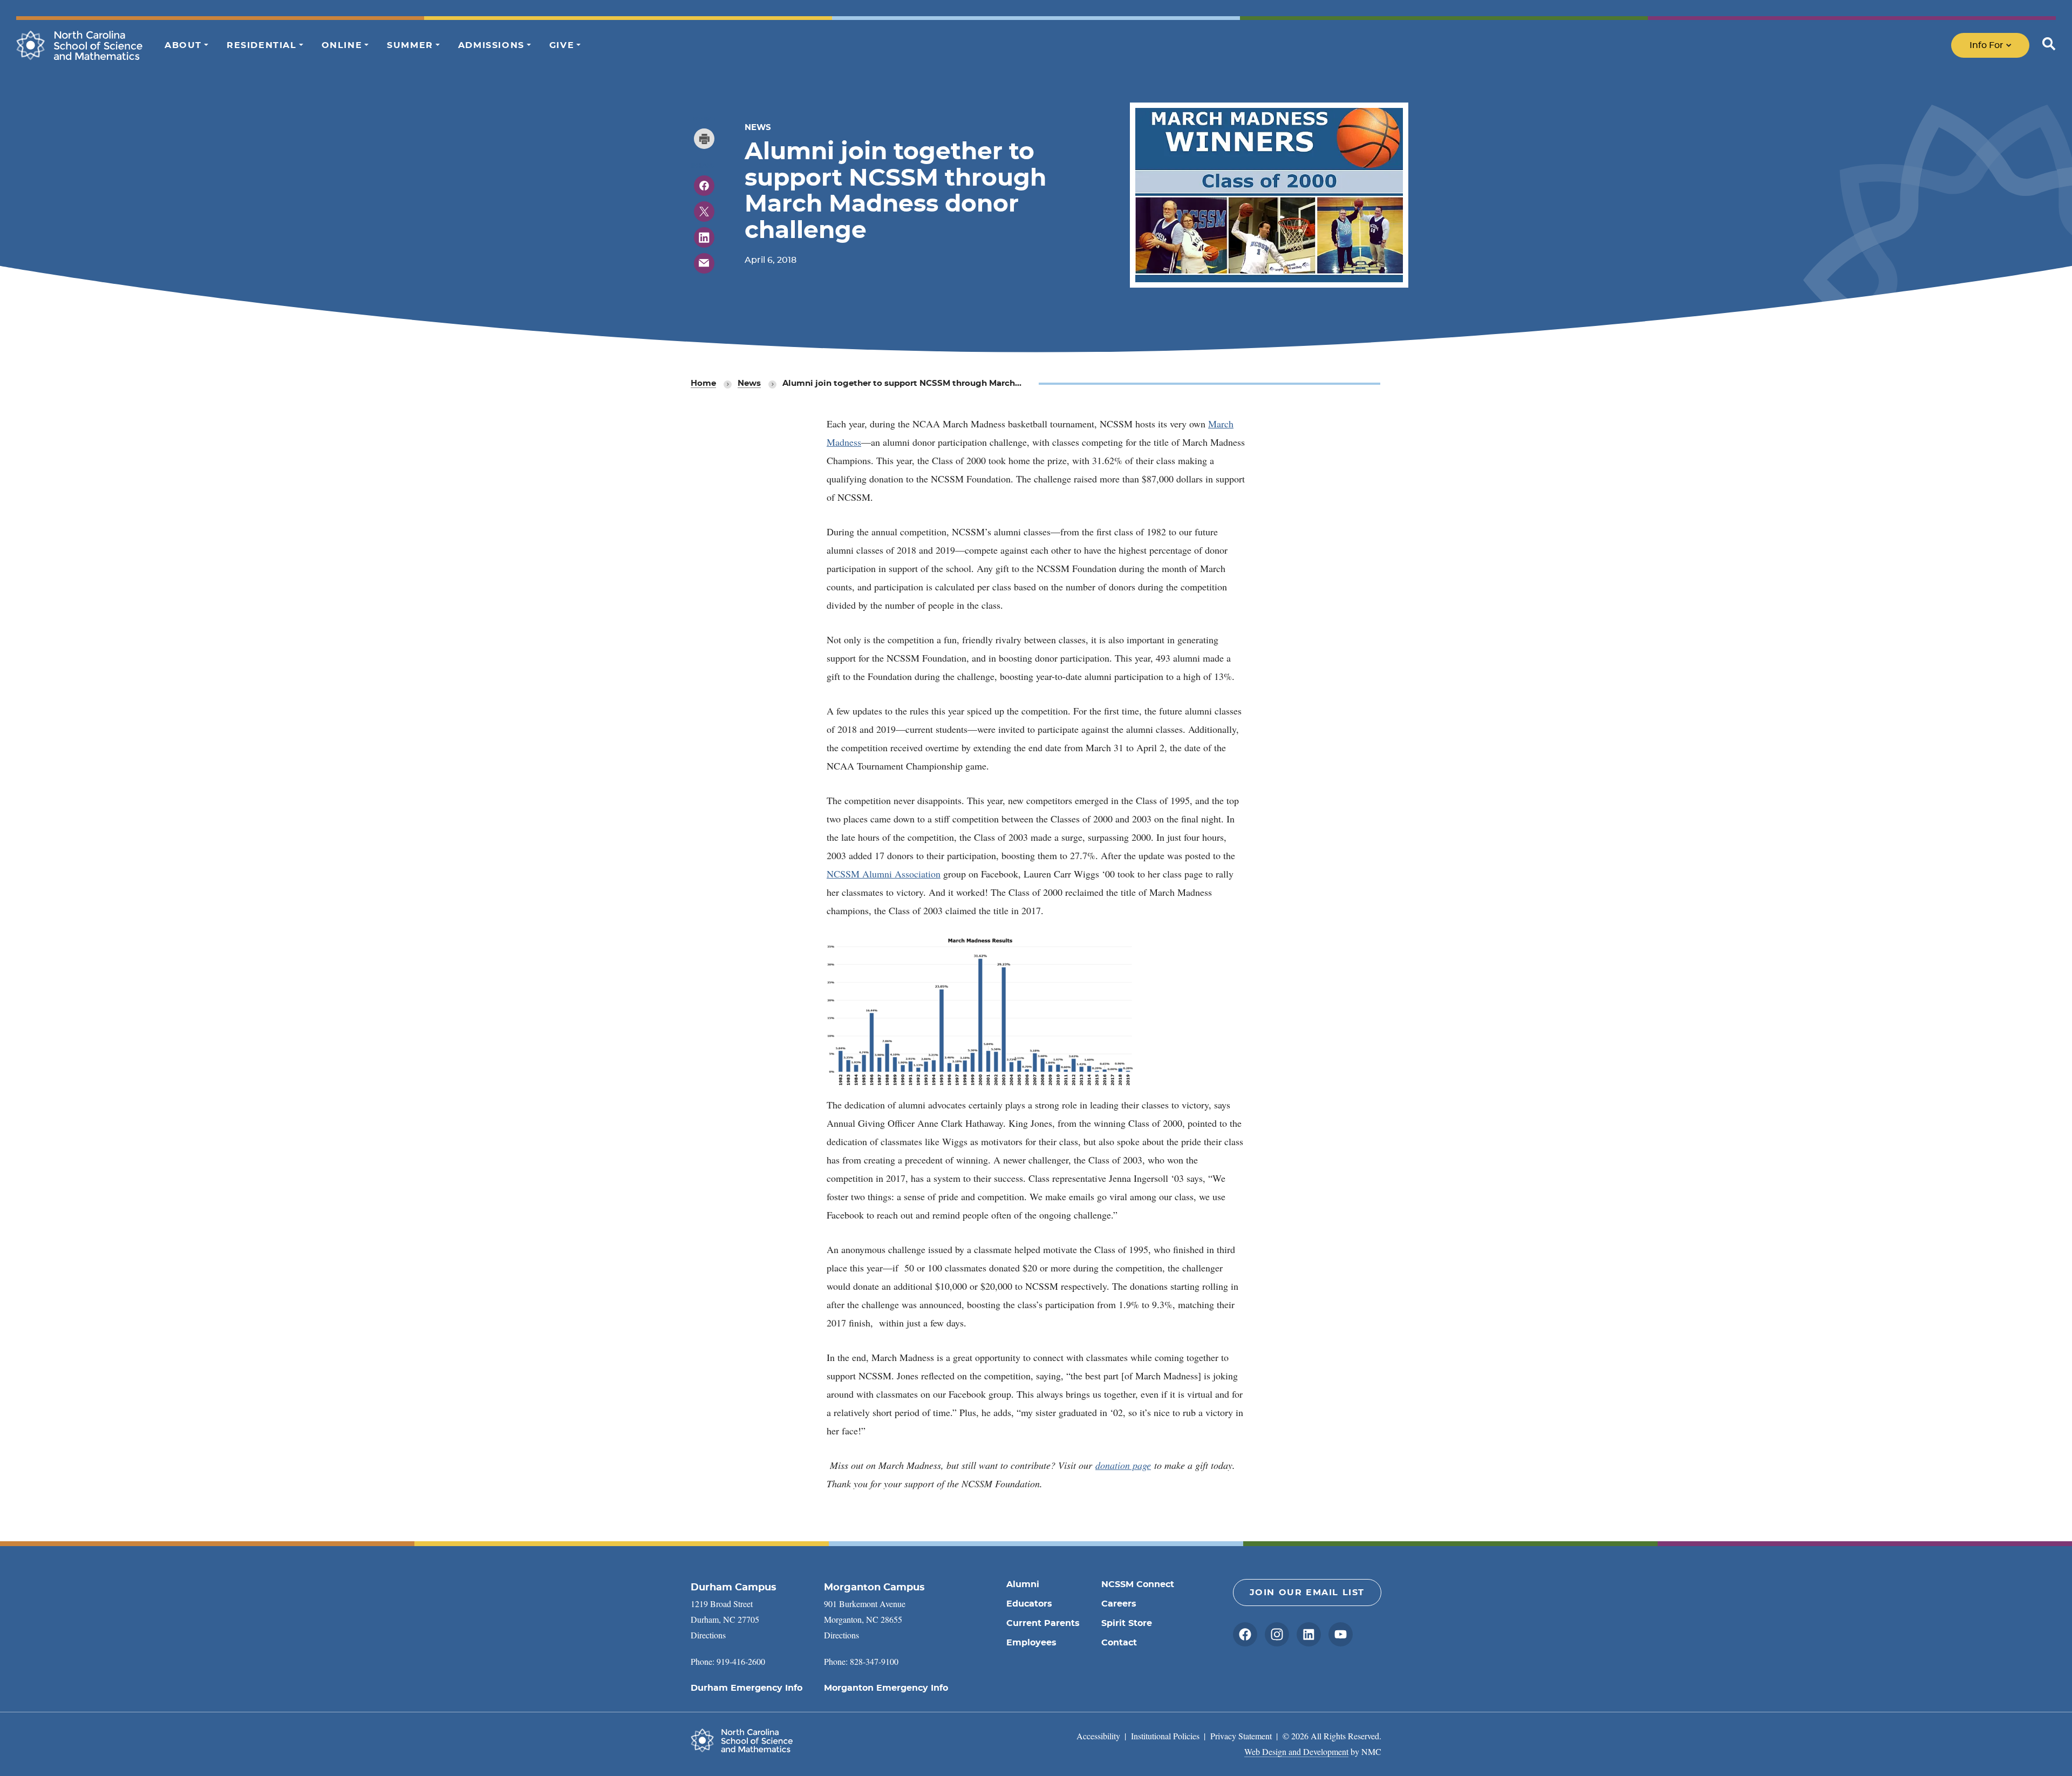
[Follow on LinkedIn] (1309, 1634)
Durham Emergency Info (747, 1688)
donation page (1123, 1465)
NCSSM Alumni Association (884, 874)
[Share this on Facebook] (704, 186)
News (749, 383)
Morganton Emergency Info (886, 1688)
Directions (708, 1635)
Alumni (1023, 1584)
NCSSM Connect (1138, 1584)
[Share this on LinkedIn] (704, 237)
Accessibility (1098, 1736)
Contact (1119, 1643)
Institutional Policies (1165, 1736)
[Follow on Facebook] (1245, 1634)
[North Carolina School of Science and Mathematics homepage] (80, 45)
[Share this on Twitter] (704, 212)
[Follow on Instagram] (1277, 1634)
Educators (1029, 1604)
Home (703, 383)
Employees (1031, 1643)
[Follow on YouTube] (1341, 1634)
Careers (1119, 1604)
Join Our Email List (1307, 1593)
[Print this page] (704, 139)
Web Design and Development (1296, 1751)
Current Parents (1043, 1623)
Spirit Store (1127, 1623)
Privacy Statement (1241, 1736)
